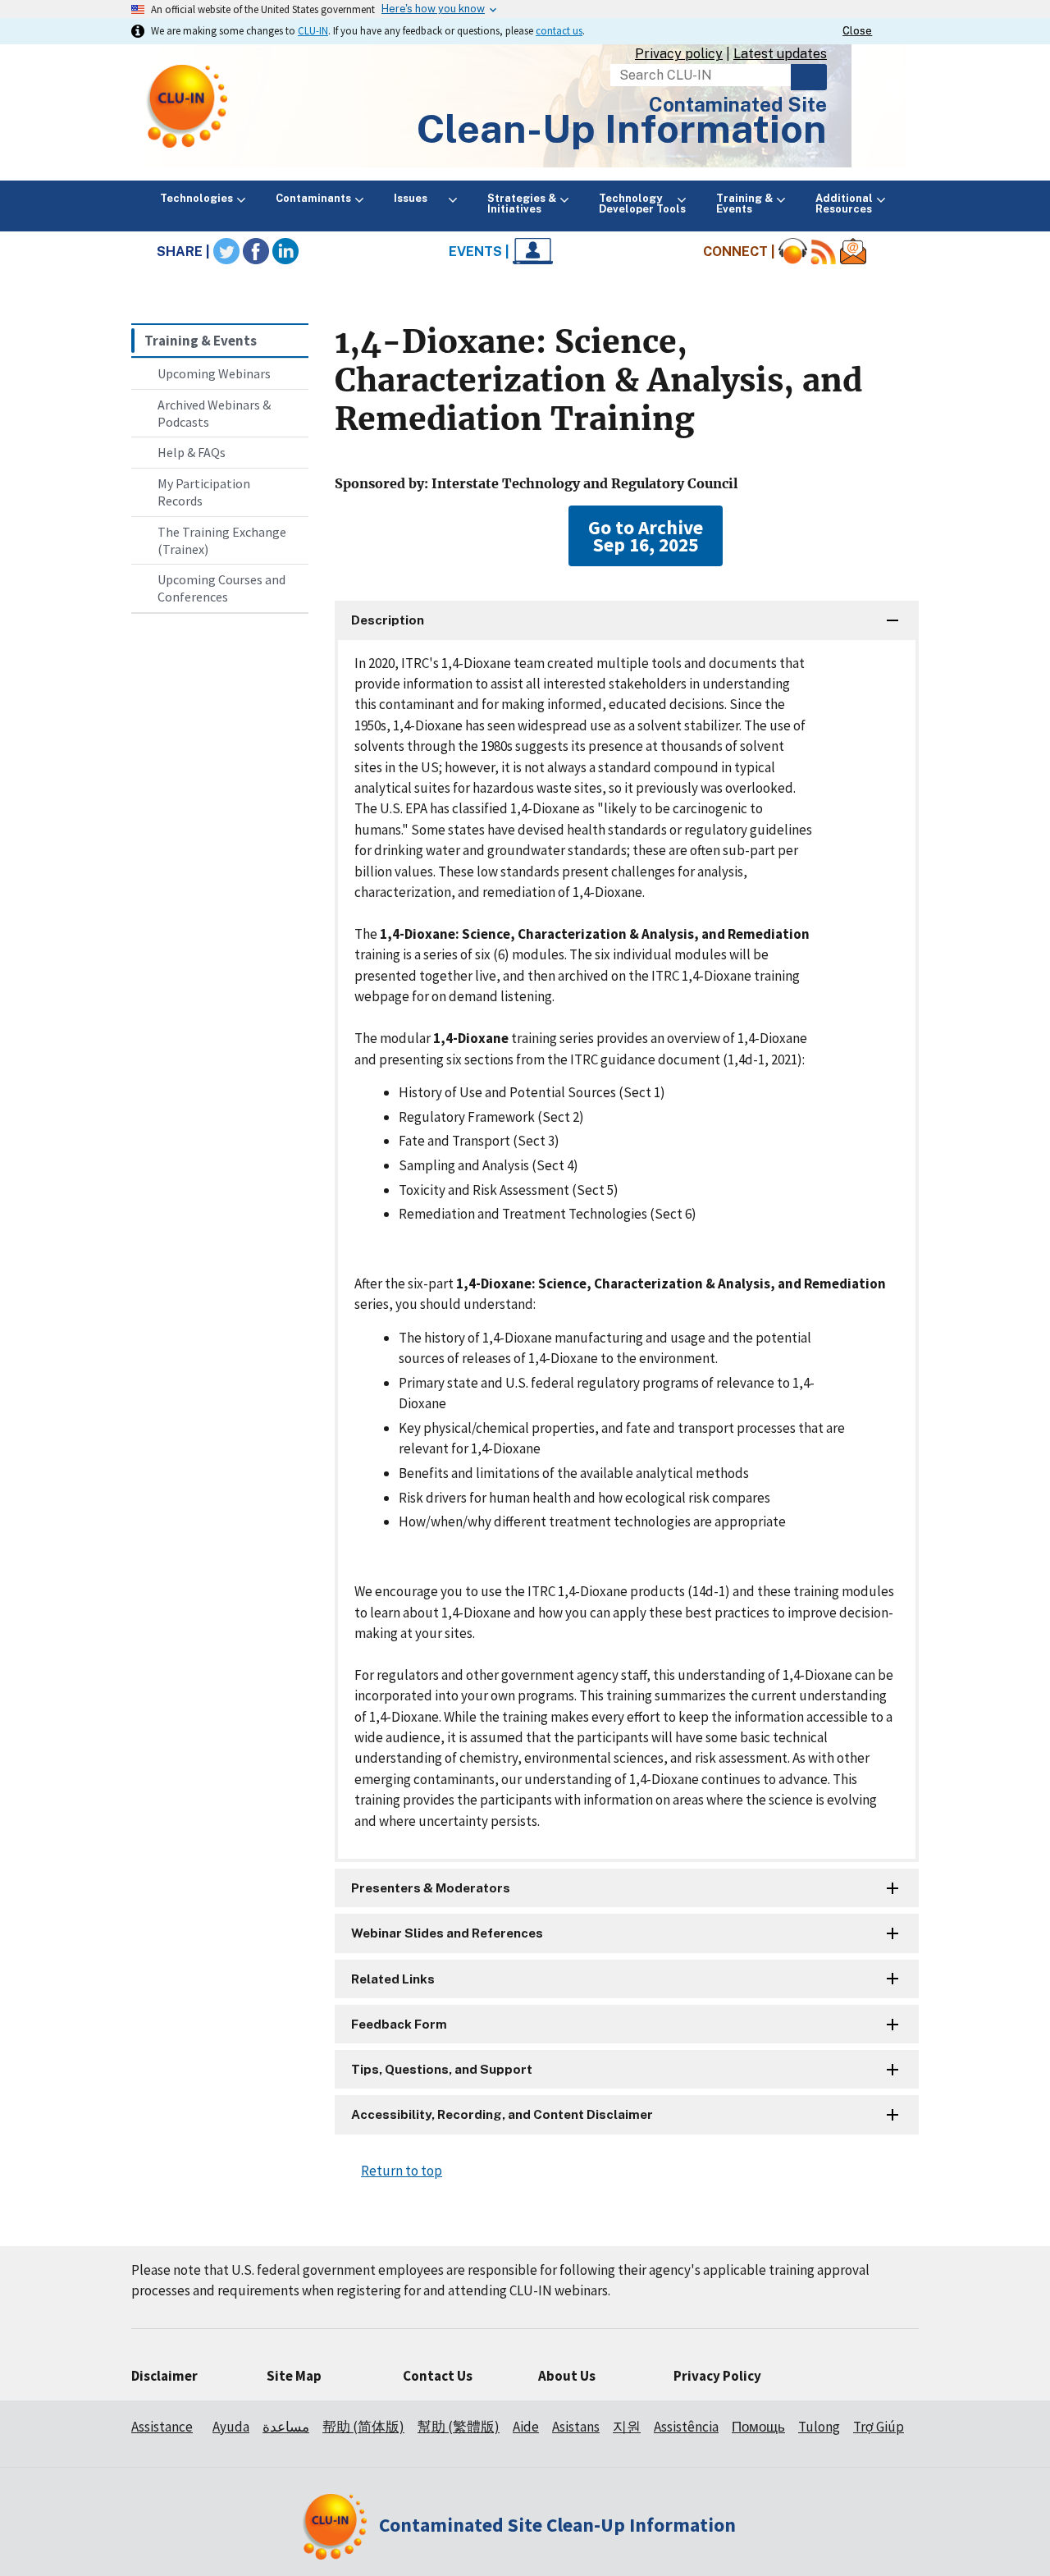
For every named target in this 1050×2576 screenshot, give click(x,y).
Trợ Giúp (879, 2427)
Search (809, 77)
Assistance (162, 2427)
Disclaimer (164, 2376)
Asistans (576, 2427)
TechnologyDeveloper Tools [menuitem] (642, 204)
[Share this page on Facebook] (256, 252)
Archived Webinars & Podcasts (214, 413)
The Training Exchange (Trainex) (222, 540)
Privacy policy (679, 54)
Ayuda (231, 2427)
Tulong (819, 2427)
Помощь (758, 2427)
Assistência (686, 2427)
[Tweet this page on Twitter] (226, 252)
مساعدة (286, 2427)
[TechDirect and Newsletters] (853, 252)
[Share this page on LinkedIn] (285, 252)
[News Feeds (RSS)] (824, 252)
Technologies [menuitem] (196, 198)
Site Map (294, 2376)
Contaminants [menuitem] (313, 198)
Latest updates (780, 54)
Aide (526, 2427)
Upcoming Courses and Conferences (221, 588)
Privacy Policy (717, 2376)
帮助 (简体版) (363, 2427)
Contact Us (438, 2376)
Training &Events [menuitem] (744, 204)
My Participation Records (204, 492)
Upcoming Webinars (214, 373)
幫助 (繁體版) (459, 2427)
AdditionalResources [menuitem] (844, 204)
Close (857, 31)
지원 (627, 2427)
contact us (559, 30)
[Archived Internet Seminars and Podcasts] (793, 252)
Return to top (402, 2171)
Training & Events (201, 341)
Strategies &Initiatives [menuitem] (522, 204)
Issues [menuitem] (419, 198)
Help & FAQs (192, 452)
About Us (567, 2376)
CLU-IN (313, 30)
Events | (481, 252)
